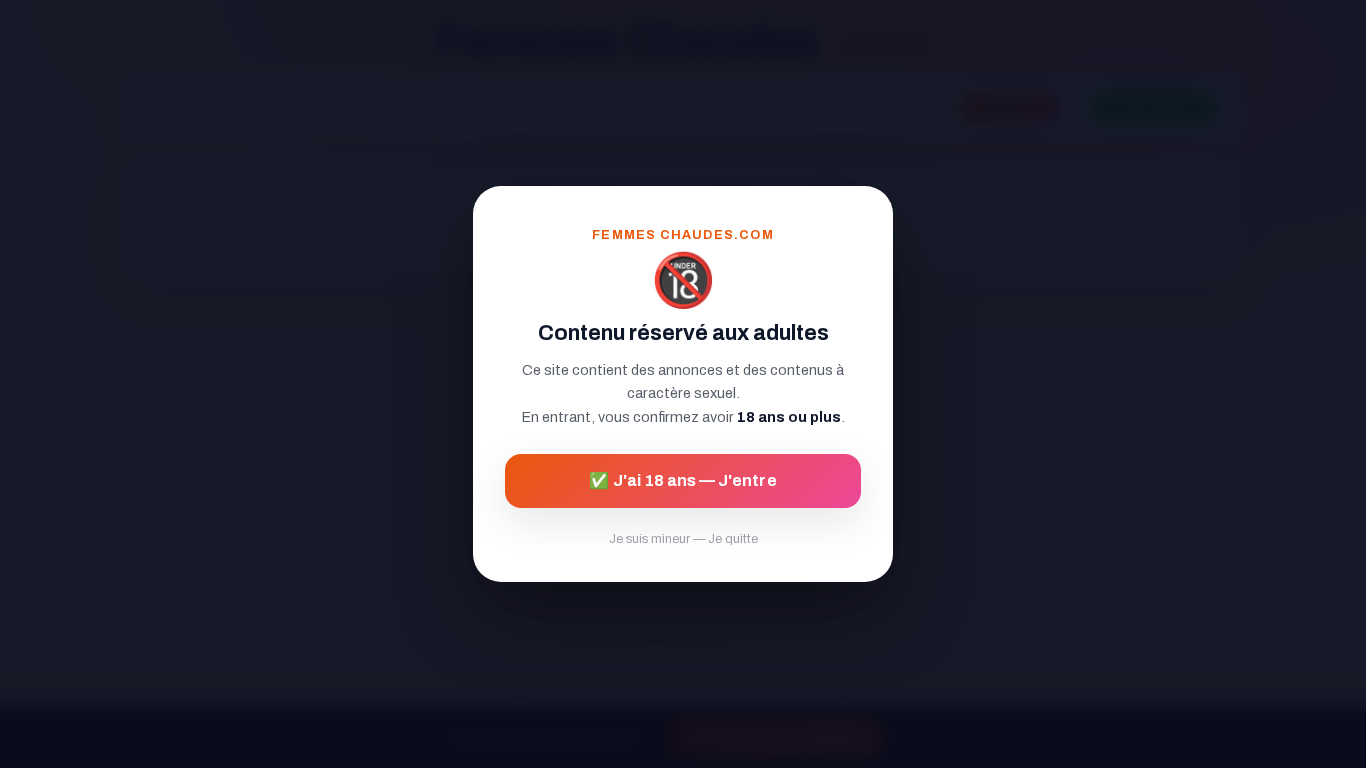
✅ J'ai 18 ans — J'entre (682, 480)
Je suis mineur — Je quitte (683, 539)
